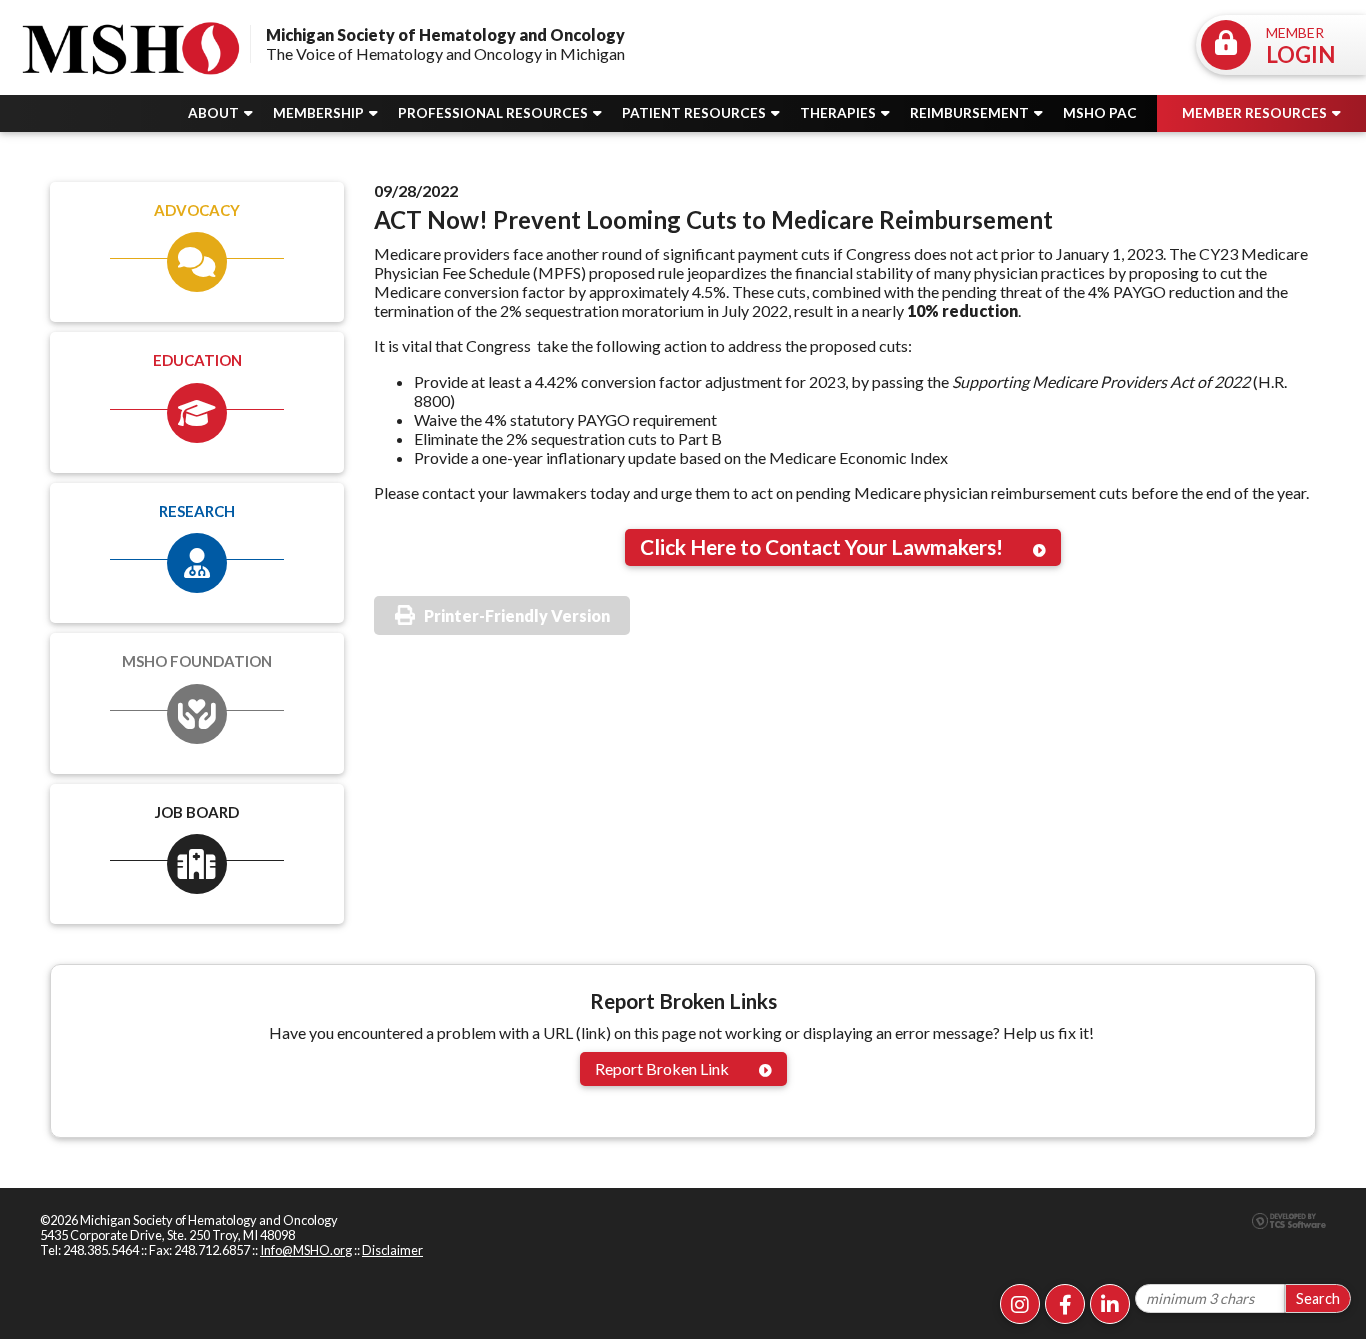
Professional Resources (494, 113)
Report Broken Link (662, 1068)
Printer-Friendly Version (517, 615)
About (215, 113)
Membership (320, 113)
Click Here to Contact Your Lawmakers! (821, 546)
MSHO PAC (1100, 113)
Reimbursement (971, 113)
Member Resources (1256, 113)
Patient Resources (695, 113)
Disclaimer (392, 1250)
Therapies (839, 113)
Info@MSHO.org (306, 1250)
